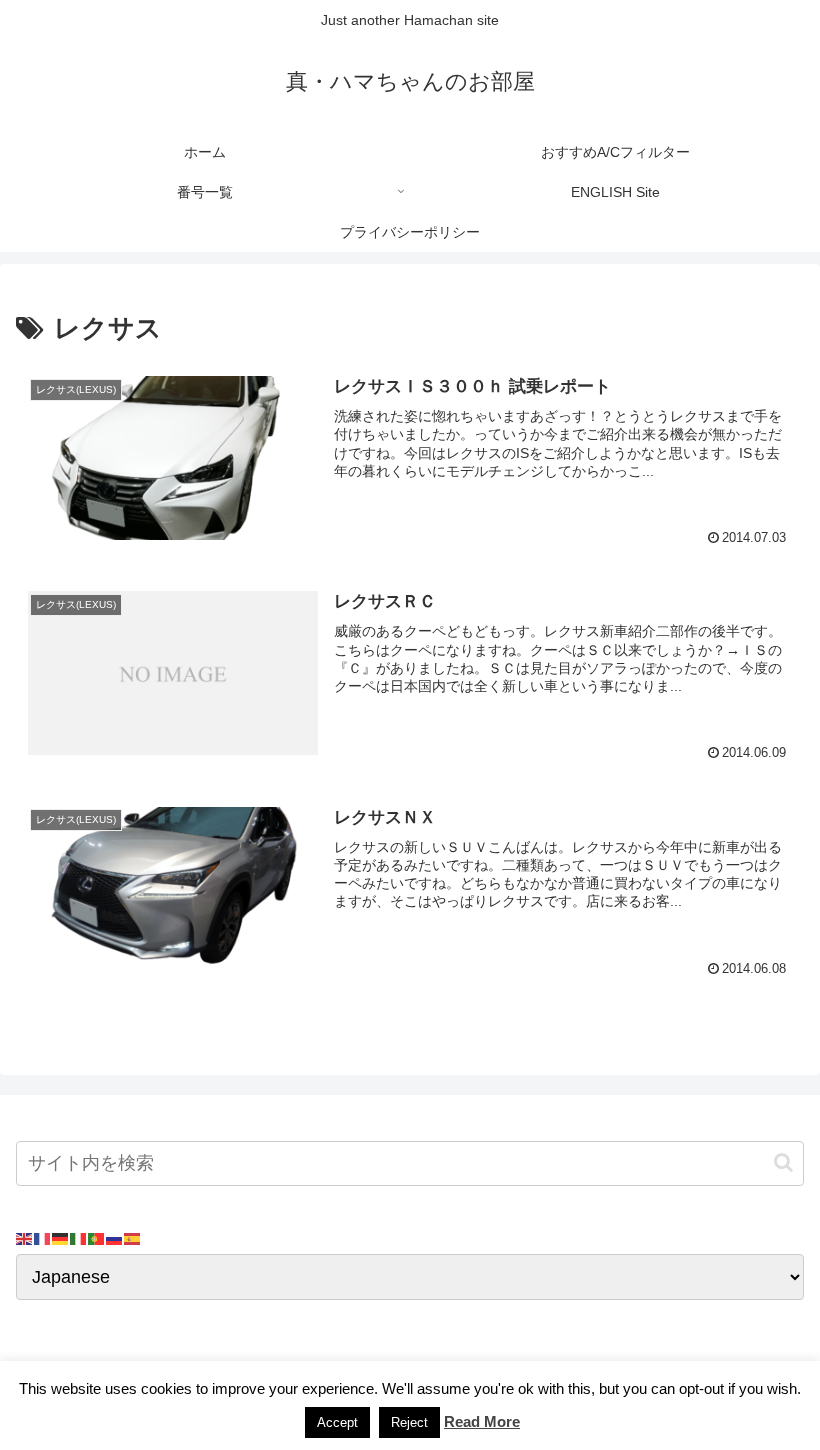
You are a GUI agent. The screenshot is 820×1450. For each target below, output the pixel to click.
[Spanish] (133, 1238)
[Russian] (115, 1238)
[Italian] (79, 1238)
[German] (61, 1238)
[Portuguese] (97, 1238)
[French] (43, 1238)
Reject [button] (409, 1422)
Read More (482, 1421)
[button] (783, 1162)
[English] (25, 1238)
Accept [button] (337, 1422)
